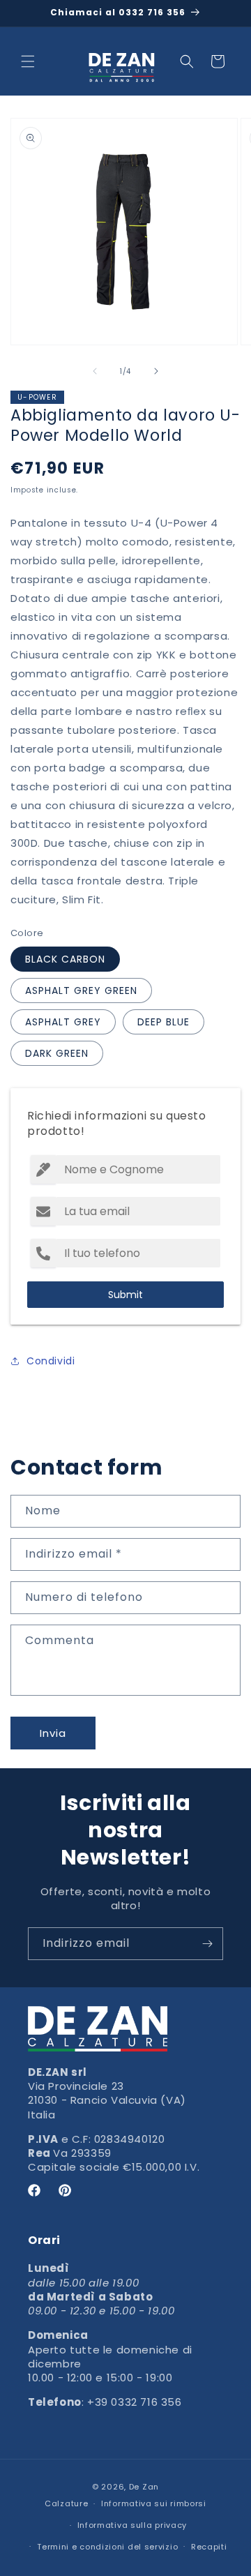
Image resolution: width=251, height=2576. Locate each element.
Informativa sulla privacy (132, 2525)
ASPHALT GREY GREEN (81, 991)
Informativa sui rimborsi (154, 2503)
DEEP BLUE (163, 1022)
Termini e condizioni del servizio (107, 2547)
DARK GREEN (57, 1053)
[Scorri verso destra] (156, 371)
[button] (28, 61)
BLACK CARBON (65, 959)
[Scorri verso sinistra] (95, 371)
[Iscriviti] (207, 1944)
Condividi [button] (51, 1361)
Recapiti (209, 2547)
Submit (125, 1295)
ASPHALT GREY (63, 1022)
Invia (53, 1733)
